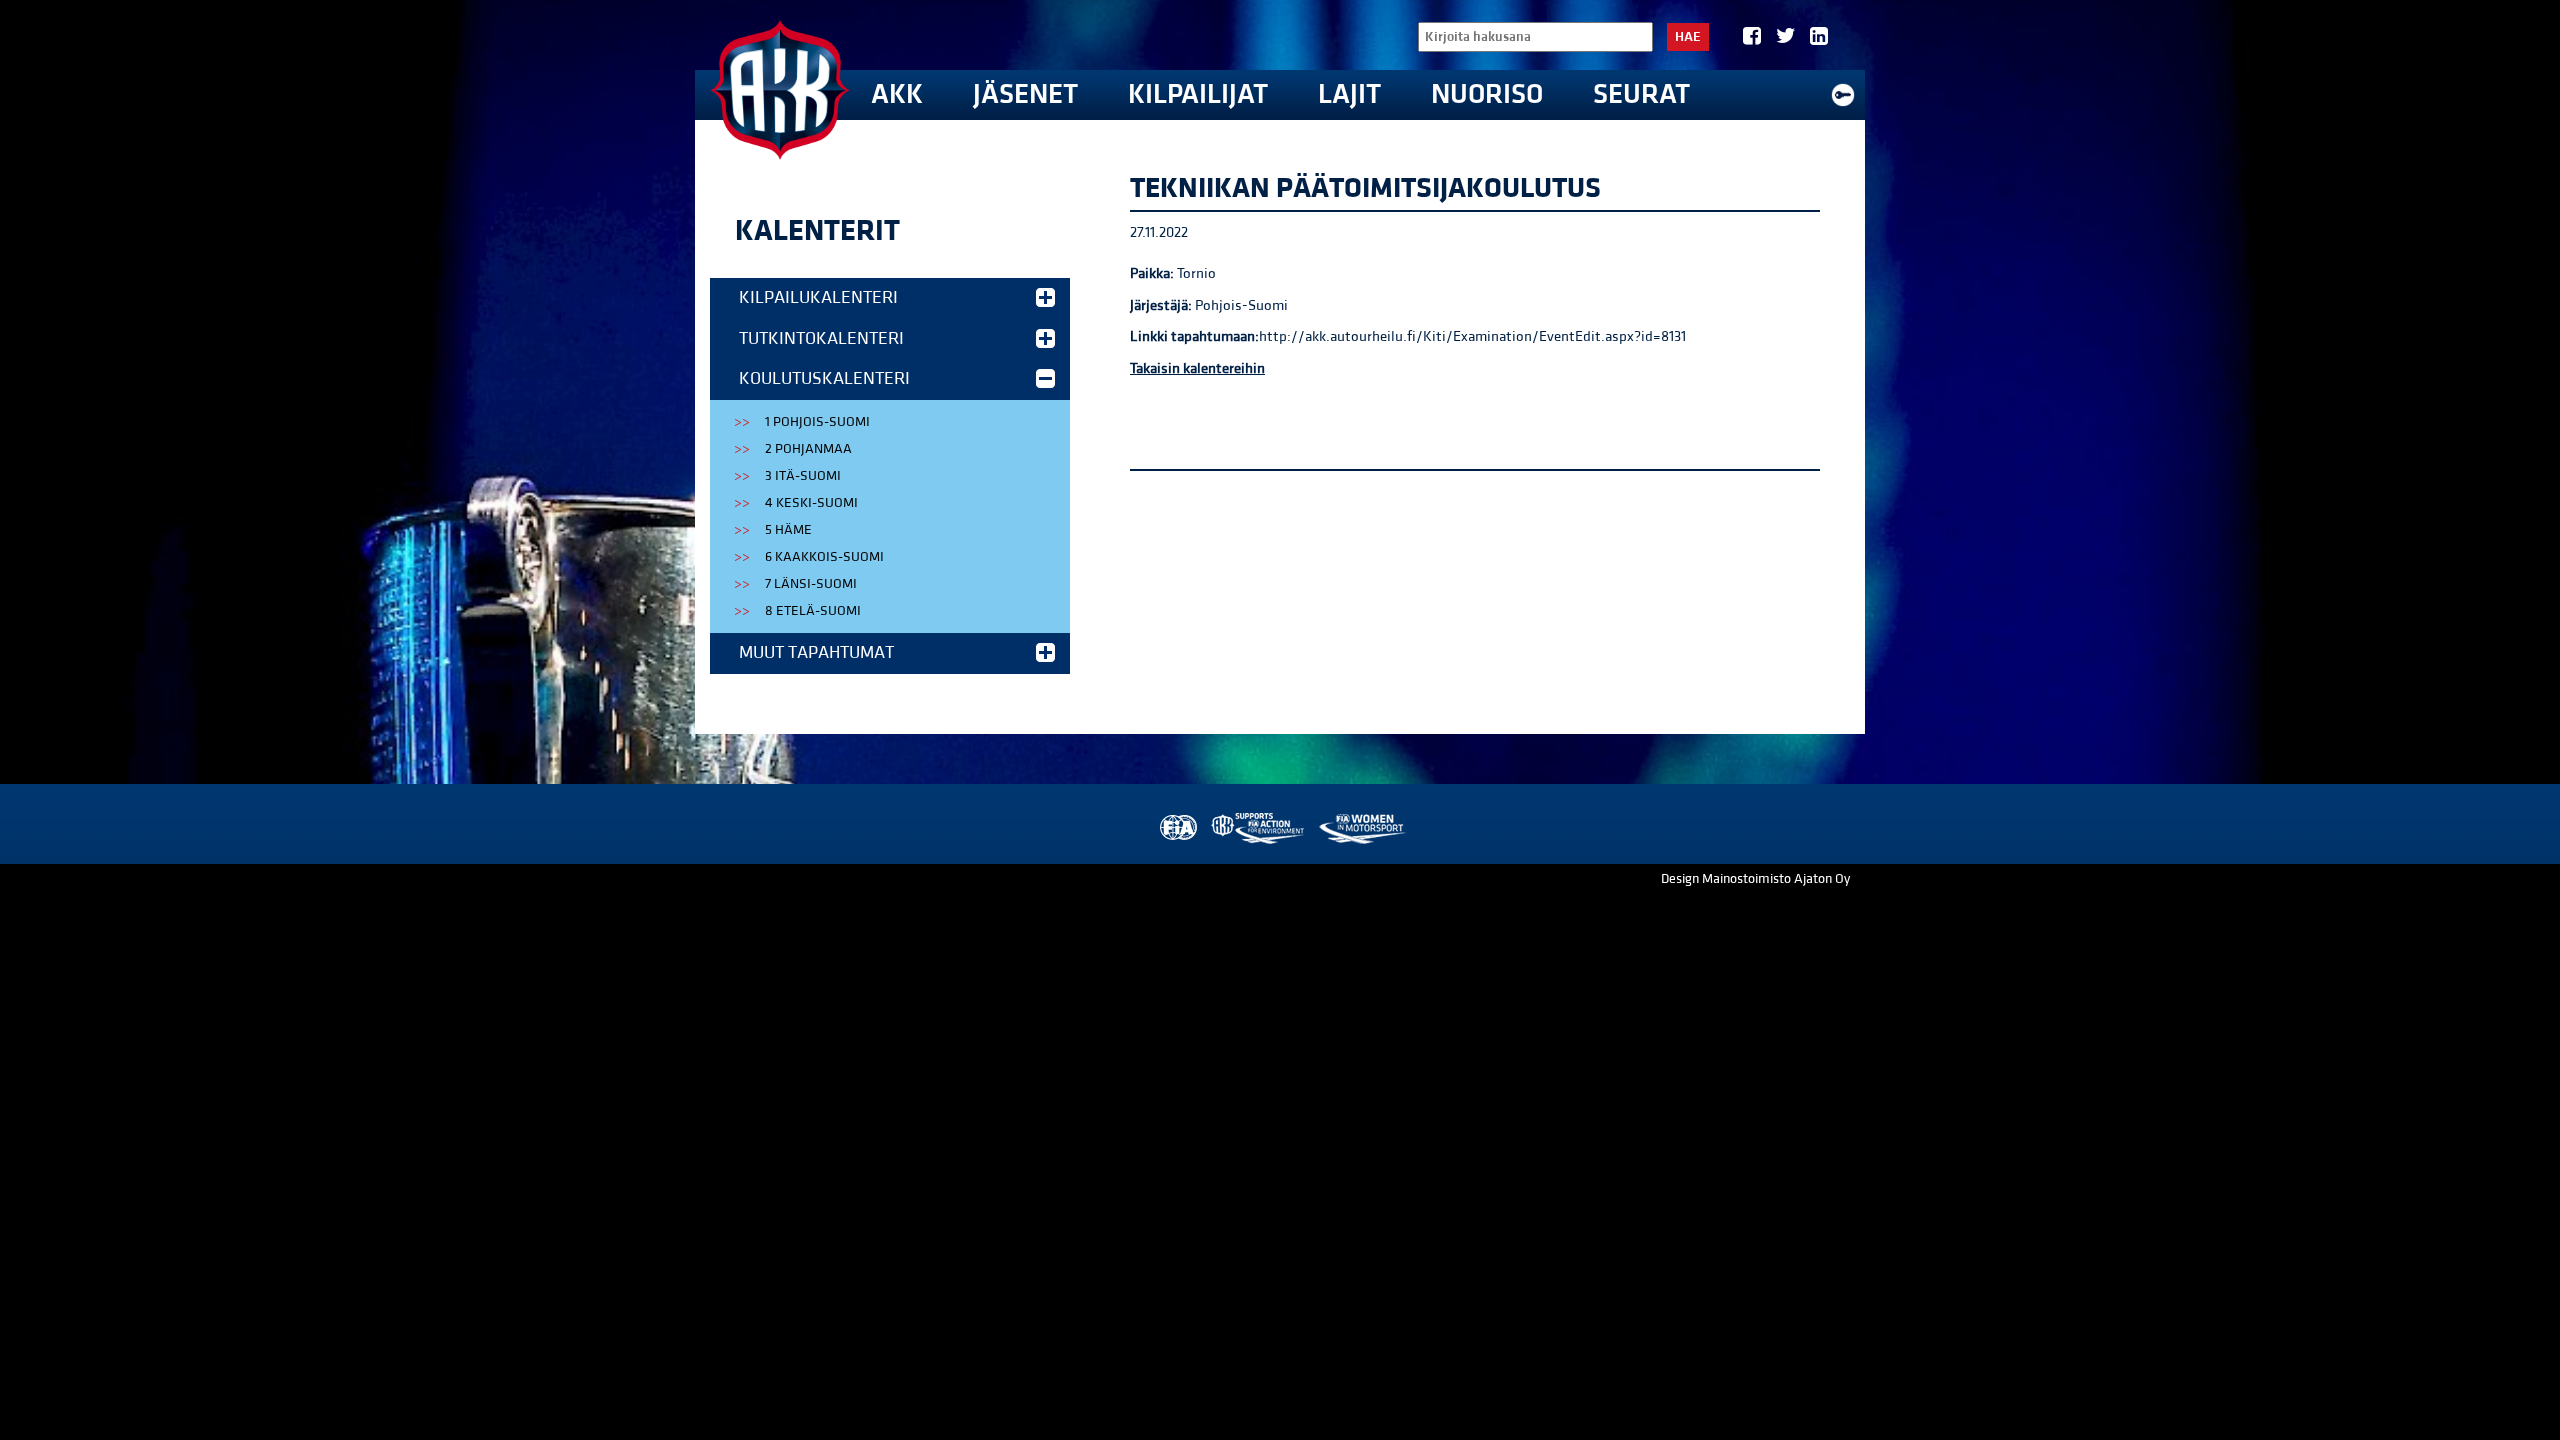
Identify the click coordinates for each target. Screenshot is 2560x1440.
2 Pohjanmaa (808, 449)
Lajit (1349, 94)
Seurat (1641, 94)
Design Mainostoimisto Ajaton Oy (1755, 879)
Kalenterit (817, 231)
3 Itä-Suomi (803, 476)
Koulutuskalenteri (824, 378)
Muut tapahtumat (816, 652)
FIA (1176, 828)
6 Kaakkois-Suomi (824, 557)
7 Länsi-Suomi (811, 584)
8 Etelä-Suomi (813, 611)
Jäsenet (1025, 94)
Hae (1688, 37)
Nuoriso (1487, 94)
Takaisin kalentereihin (1197, 368)
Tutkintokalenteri (821, 338)
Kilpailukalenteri (818, 297)
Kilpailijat (1198, 94)
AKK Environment (1259, 828)
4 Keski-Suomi (811, 503)
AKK (897, 94)
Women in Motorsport (1361, 828)
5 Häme (788, 530)
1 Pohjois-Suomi (817, 422)
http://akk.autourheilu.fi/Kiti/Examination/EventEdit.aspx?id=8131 (1472, 336)
